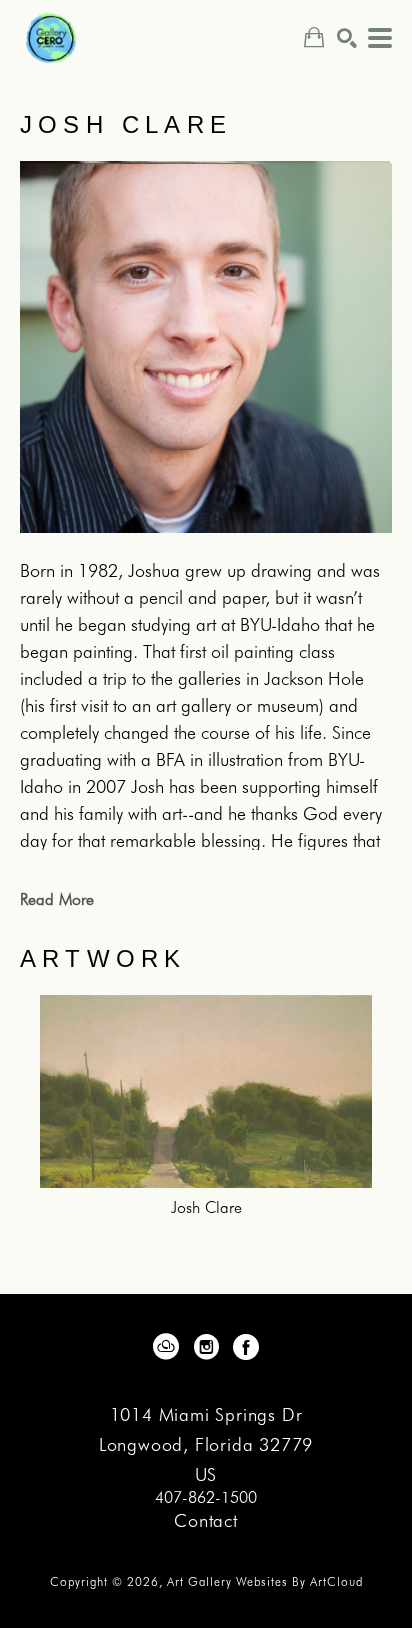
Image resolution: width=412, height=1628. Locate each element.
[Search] (347, 38)
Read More (57, 899)
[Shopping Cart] (314, 37)
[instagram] (206, 1347)
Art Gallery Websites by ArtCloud (265, 1581)
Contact (206, 1520)
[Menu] (380, 38)
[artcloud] (166, 1347)
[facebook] (246, 1347)
